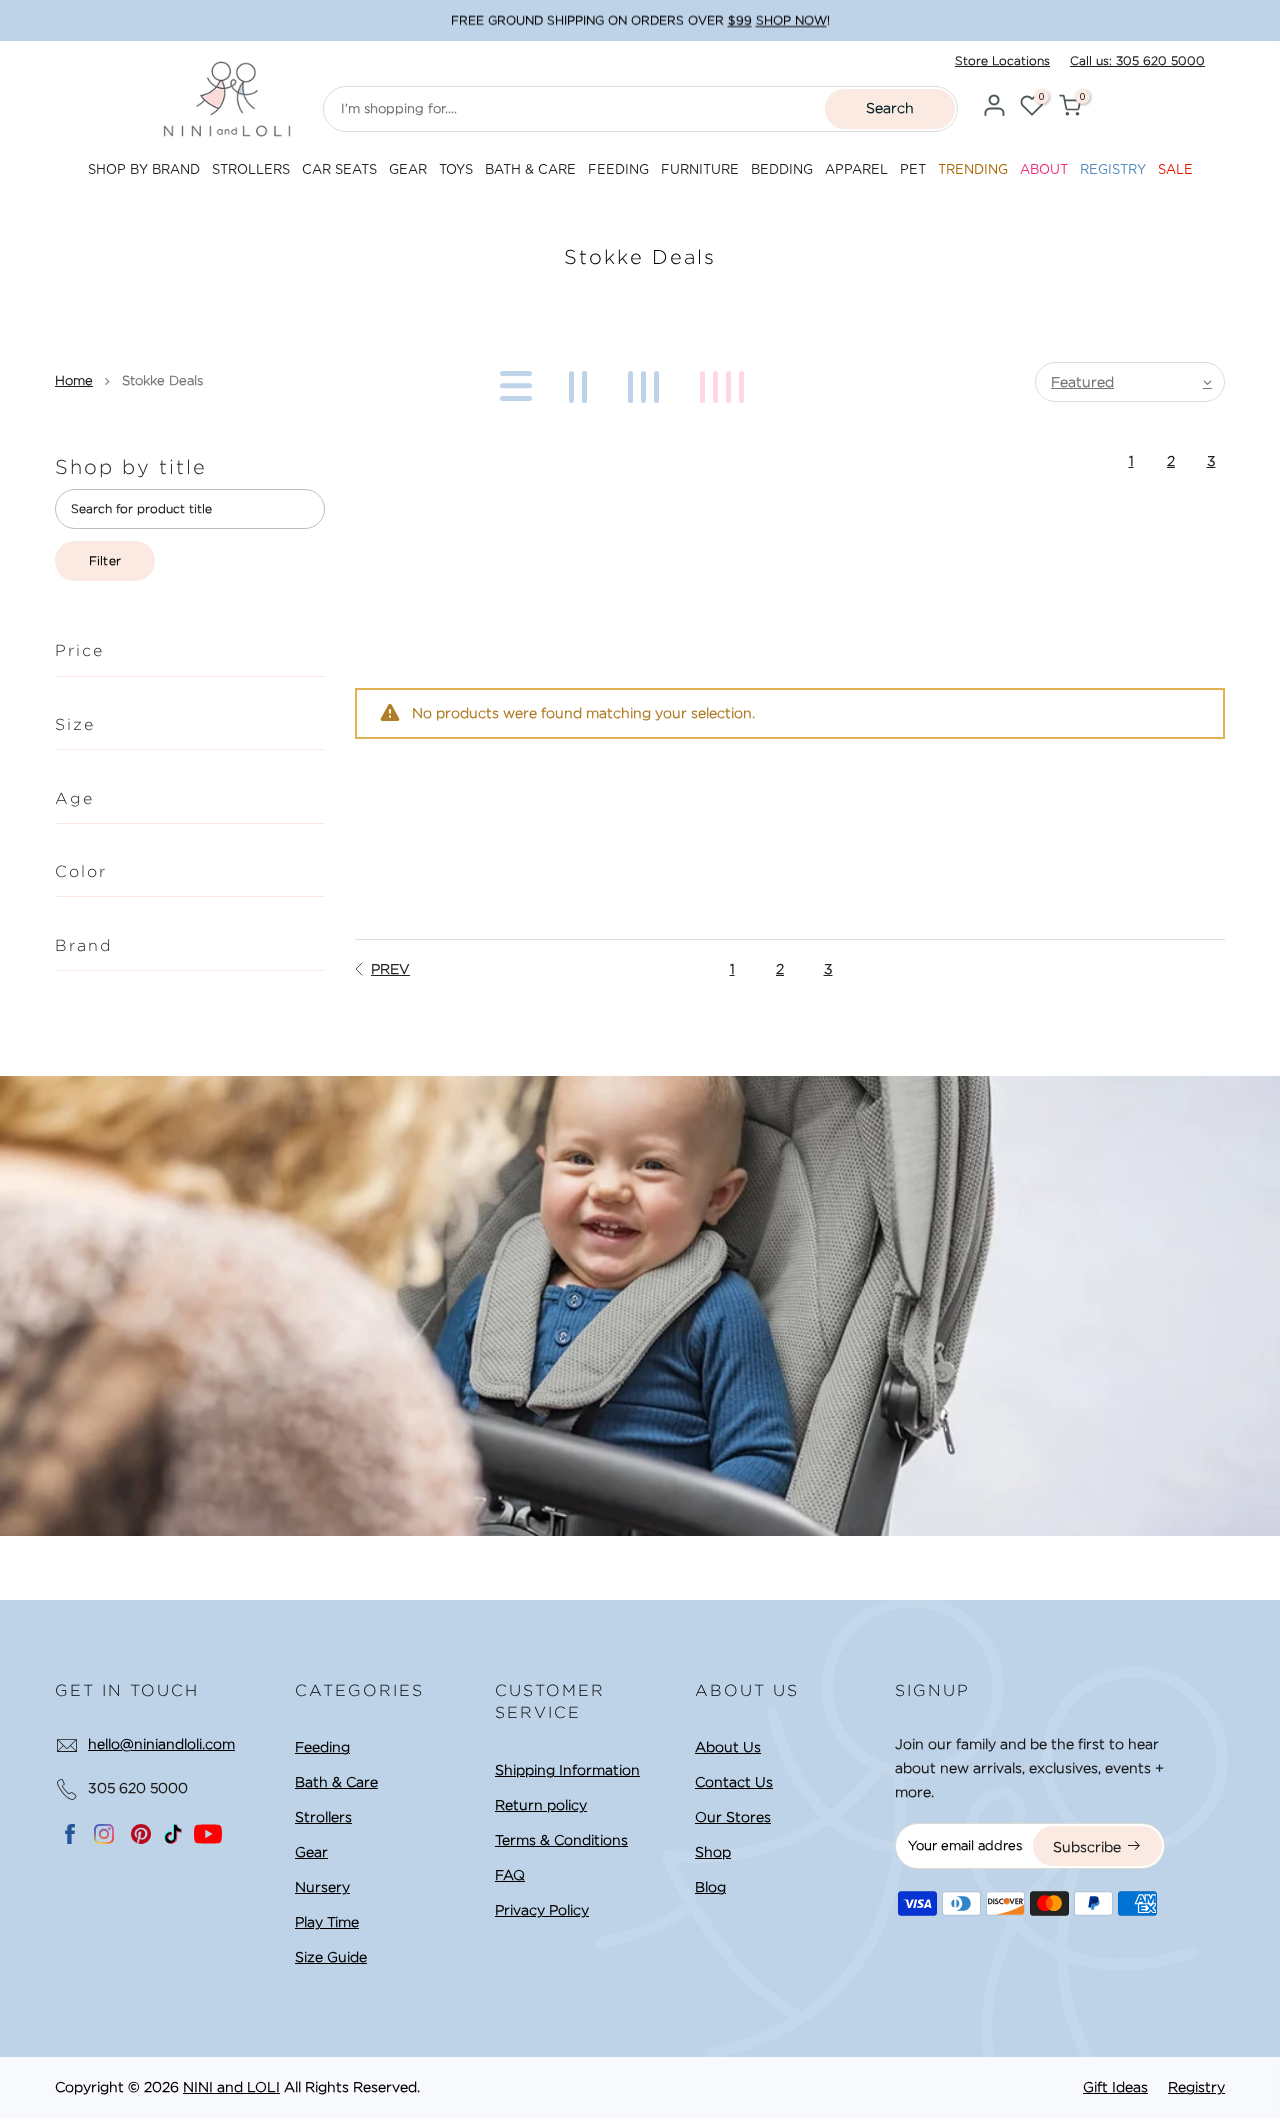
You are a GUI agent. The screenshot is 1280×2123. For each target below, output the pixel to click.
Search (890, 108)
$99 (740, 20)
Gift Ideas (1115, 2087)
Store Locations (1002, 60)
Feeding (322, 1747)
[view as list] (512, 382)
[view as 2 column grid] (581, 382)
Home (74, 380)
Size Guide (331, 1957)
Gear (311, 1852)
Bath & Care (336, 1782)
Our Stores (733, 1817)
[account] (994, 108)
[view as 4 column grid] (725, 382)
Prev (390, 969)
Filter (105, 560)
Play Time (327, 1922)
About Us (728, 1747)
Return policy (541, 1805)
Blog (710, 1887)
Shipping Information (567, 1770)
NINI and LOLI (231, 2087)
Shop (713, 1852)
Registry (1196, 2087)
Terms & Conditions (561, 1840)
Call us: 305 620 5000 (1137, 60)
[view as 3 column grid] (647, 382)
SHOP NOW (791, 20)
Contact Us (734, 1782)
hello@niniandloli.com (161, 1744)
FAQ (510, 1875)
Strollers (323, 1817)
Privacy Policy (542, 1910)
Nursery (322, 1887)
